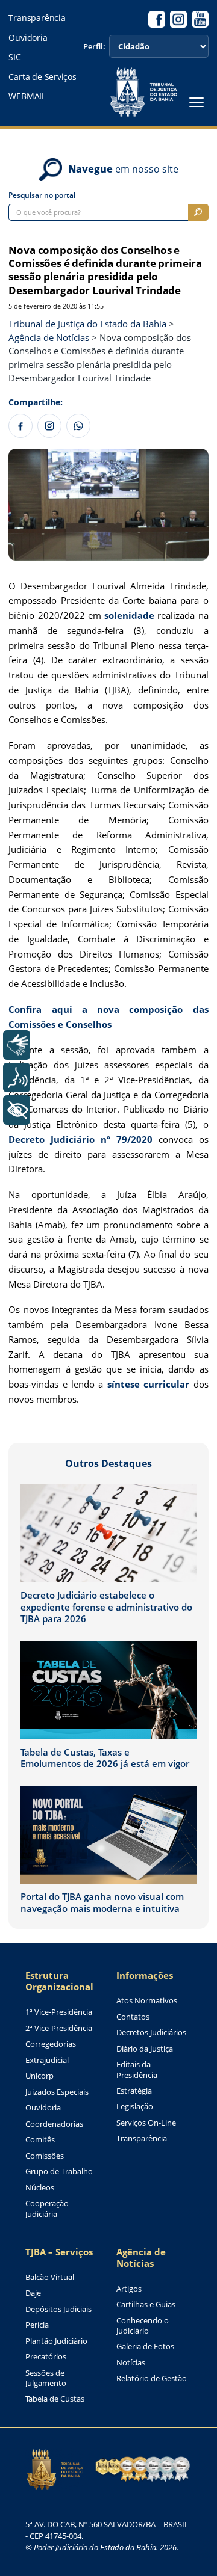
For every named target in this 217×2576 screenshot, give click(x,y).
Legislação (135, 2107)
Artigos (129, 2289)
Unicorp (39, 2076)
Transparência (37, 18)
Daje (33, 2293)
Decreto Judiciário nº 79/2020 (80, 1139)
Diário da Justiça (145, 2049)
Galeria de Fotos (145, 2347)
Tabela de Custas (55, 2399)
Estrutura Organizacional (59, 1981)
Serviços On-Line (146, 2123)
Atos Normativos (147, 2001)
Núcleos (40, 2188)
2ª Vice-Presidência (59, 2028)
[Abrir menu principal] (197, 102)
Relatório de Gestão (152, 2378)
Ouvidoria (28, 38)
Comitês (40, 2140)
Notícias (131, 2363)
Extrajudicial (47, 2060)
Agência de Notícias (141, 2258)
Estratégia (134, 2091)
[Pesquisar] (198, 212)
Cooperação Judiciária (47, 2209)
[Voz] (17, 1077)
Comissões (45, 2156)
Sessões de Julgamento (46, 2378)
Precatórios (46, 2357)
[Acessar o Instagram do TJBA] (178, 19)
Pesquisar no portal (42, 195)
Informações (145, 1975)
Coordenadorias (54, 2124)
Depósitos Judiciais (58, 2309)
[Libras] (17, 1045)
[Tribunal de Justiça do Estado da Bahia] (143, 92)
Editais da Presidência (137, 2070)
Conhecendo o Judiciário (143, 2326)
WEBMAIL (27, 96)
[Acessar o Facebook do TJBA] (157, 19)
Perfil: (94, 47)
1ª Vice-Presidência (59, 2012)
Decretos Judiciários (151, 2033)
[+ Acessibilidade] (17, 1110)
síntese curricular (148, 1384)
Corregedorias (51, 2044)
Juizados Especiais (57, 2092)
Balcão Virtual (50, 2277)
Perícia (37, 2325)
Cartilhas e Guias (146, 2304)
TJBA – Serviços (59, 2252)
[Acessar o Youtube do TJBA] (200, 19)
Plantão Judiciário (56, 2341)
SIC (14, 57)
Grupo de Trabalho (59, 2172)
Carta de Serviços (42, 77)
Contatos (133, 2017)
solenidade (129, 615)
